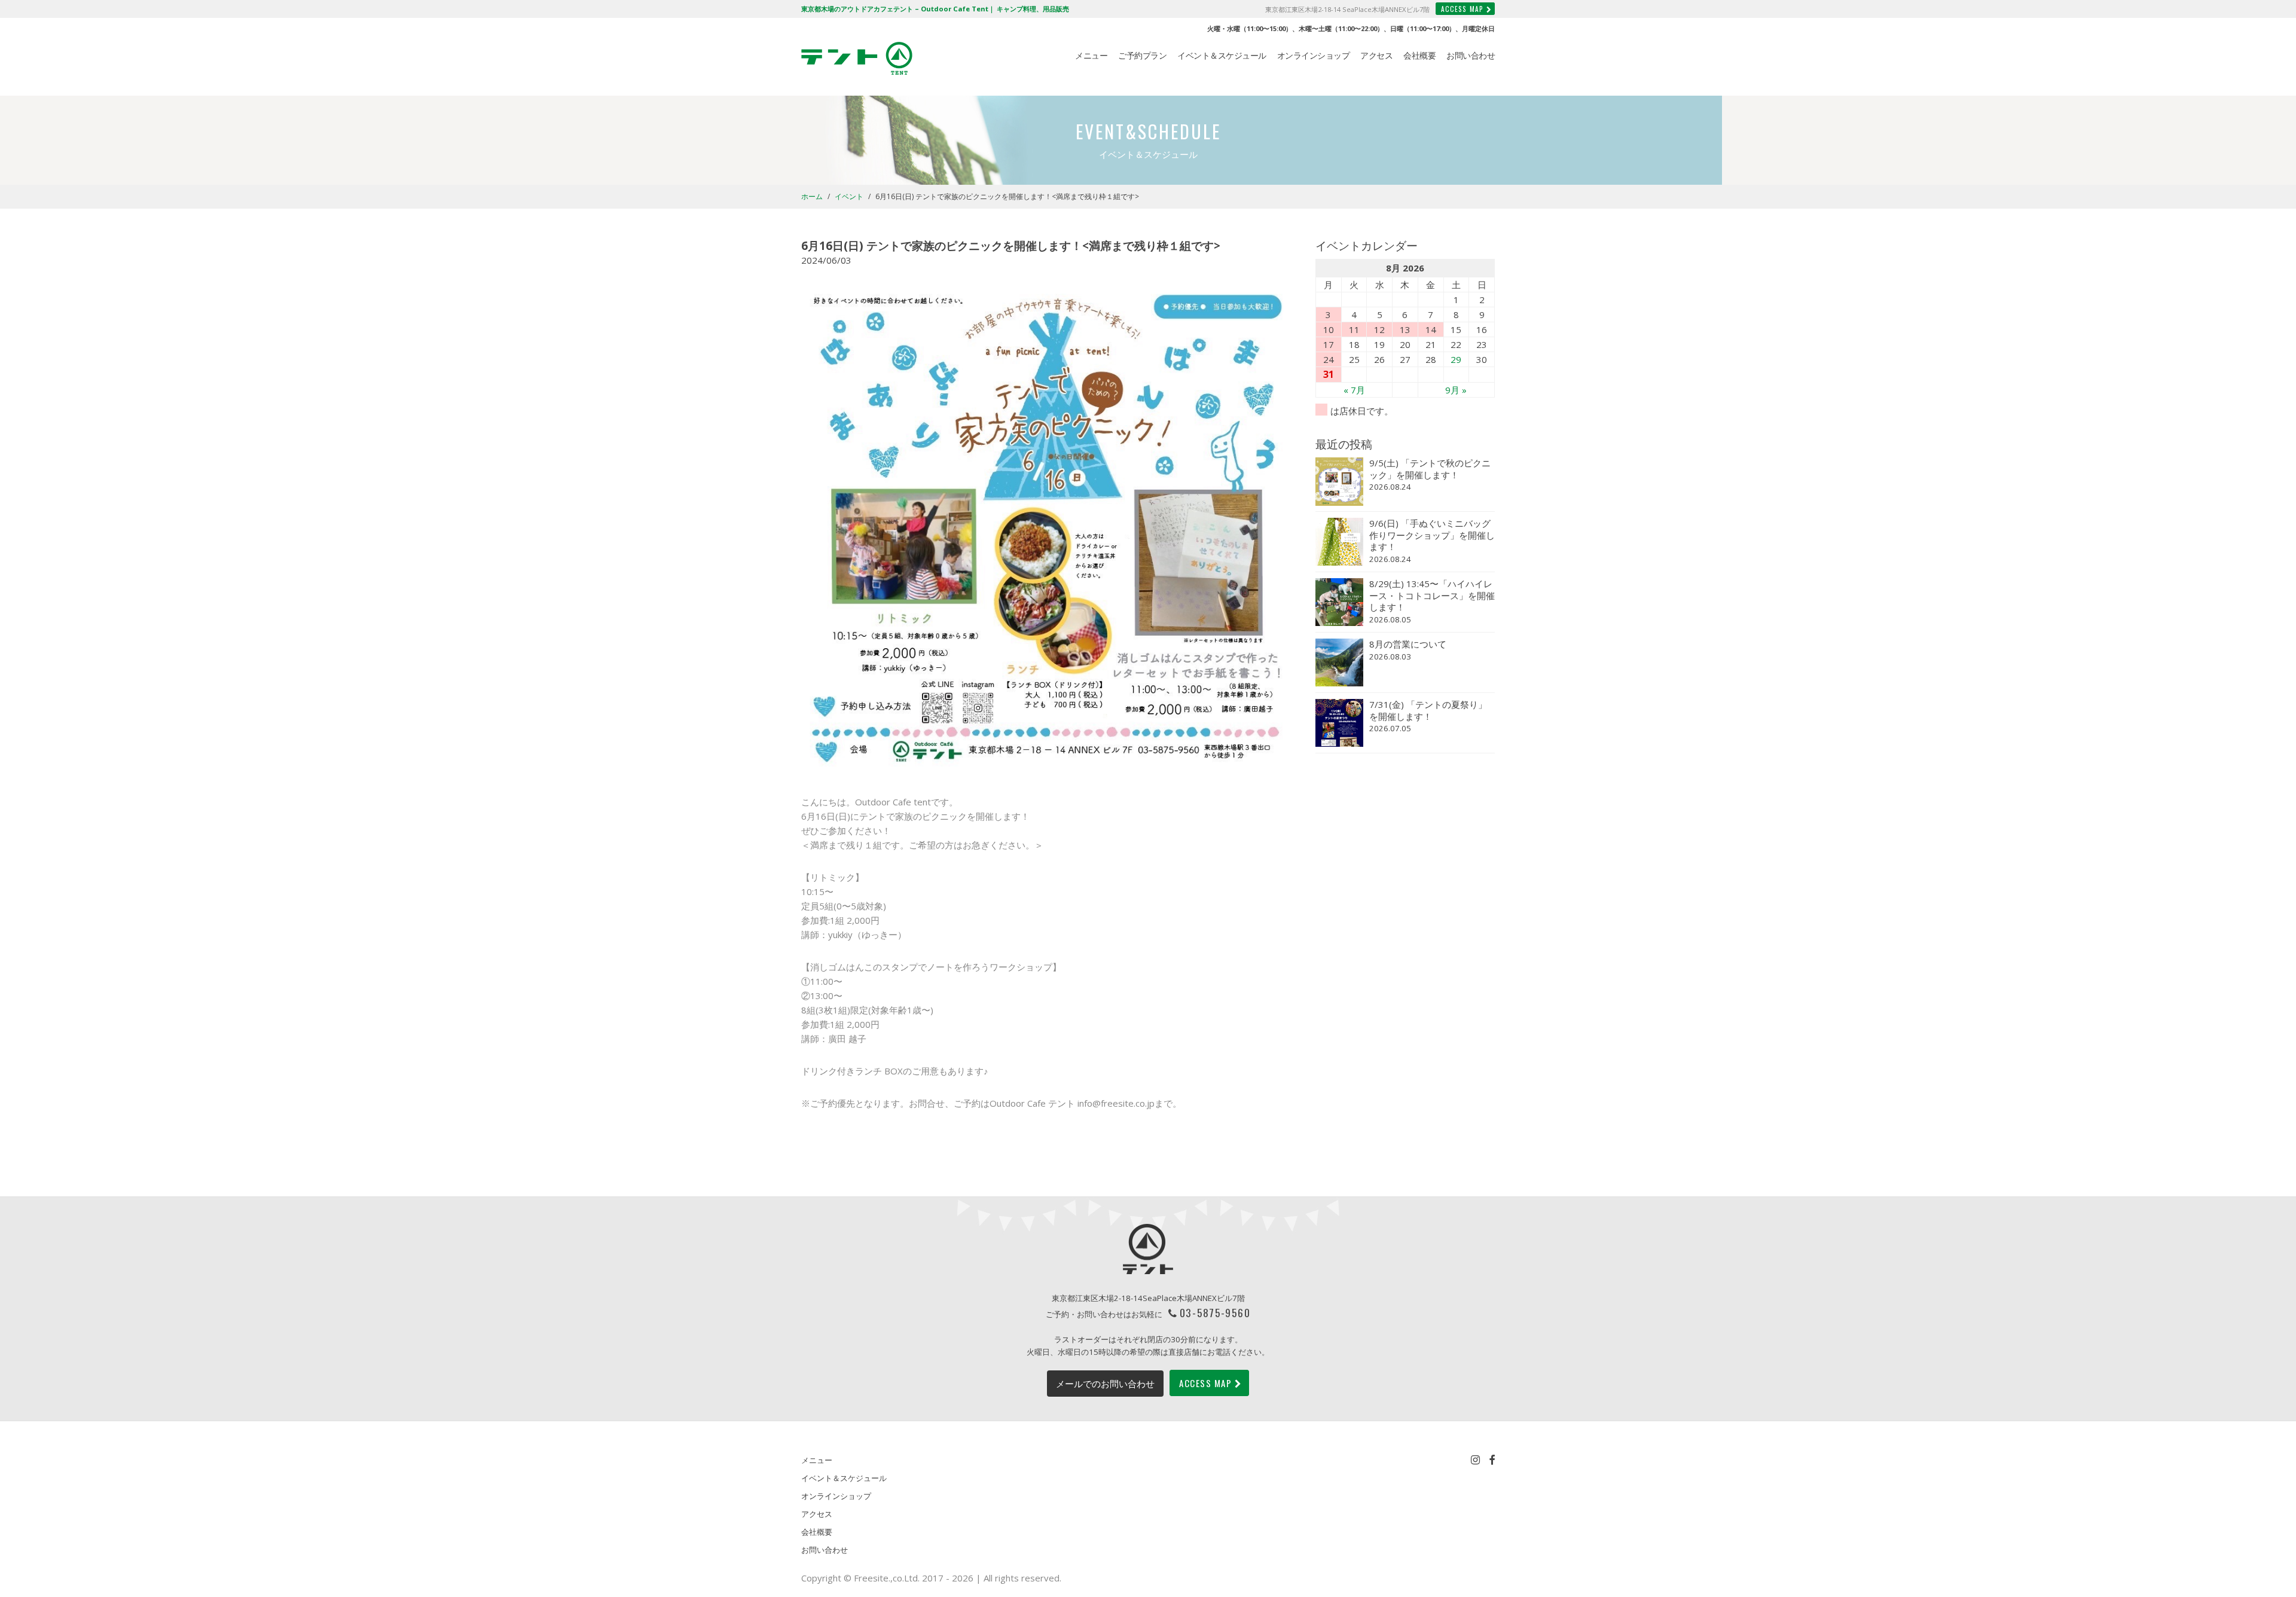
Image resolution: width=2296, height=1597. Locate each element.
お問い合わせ (1471, 56)
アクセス (1376, 56)
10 (1329, 329)
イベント (849, 196)
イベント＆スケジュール (1222, 56)
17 (1329, 344)
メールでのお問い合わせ (1105, 1384)
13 (1405, 329)
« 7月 (1354, 390)
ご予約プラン (1142, 56)
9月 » (1456, 390)
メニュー (1091, 56)
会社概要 (1419, 56)
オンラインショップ (1314, 56)
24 (1329, 359)
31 (1329, 374)
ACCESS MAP (1462, 9)
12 (1379, 329)
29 (1456, 359)
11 (1354, 329)
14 (1431, 329)
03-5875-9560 (1215, 1312)
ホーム (812, 196)
